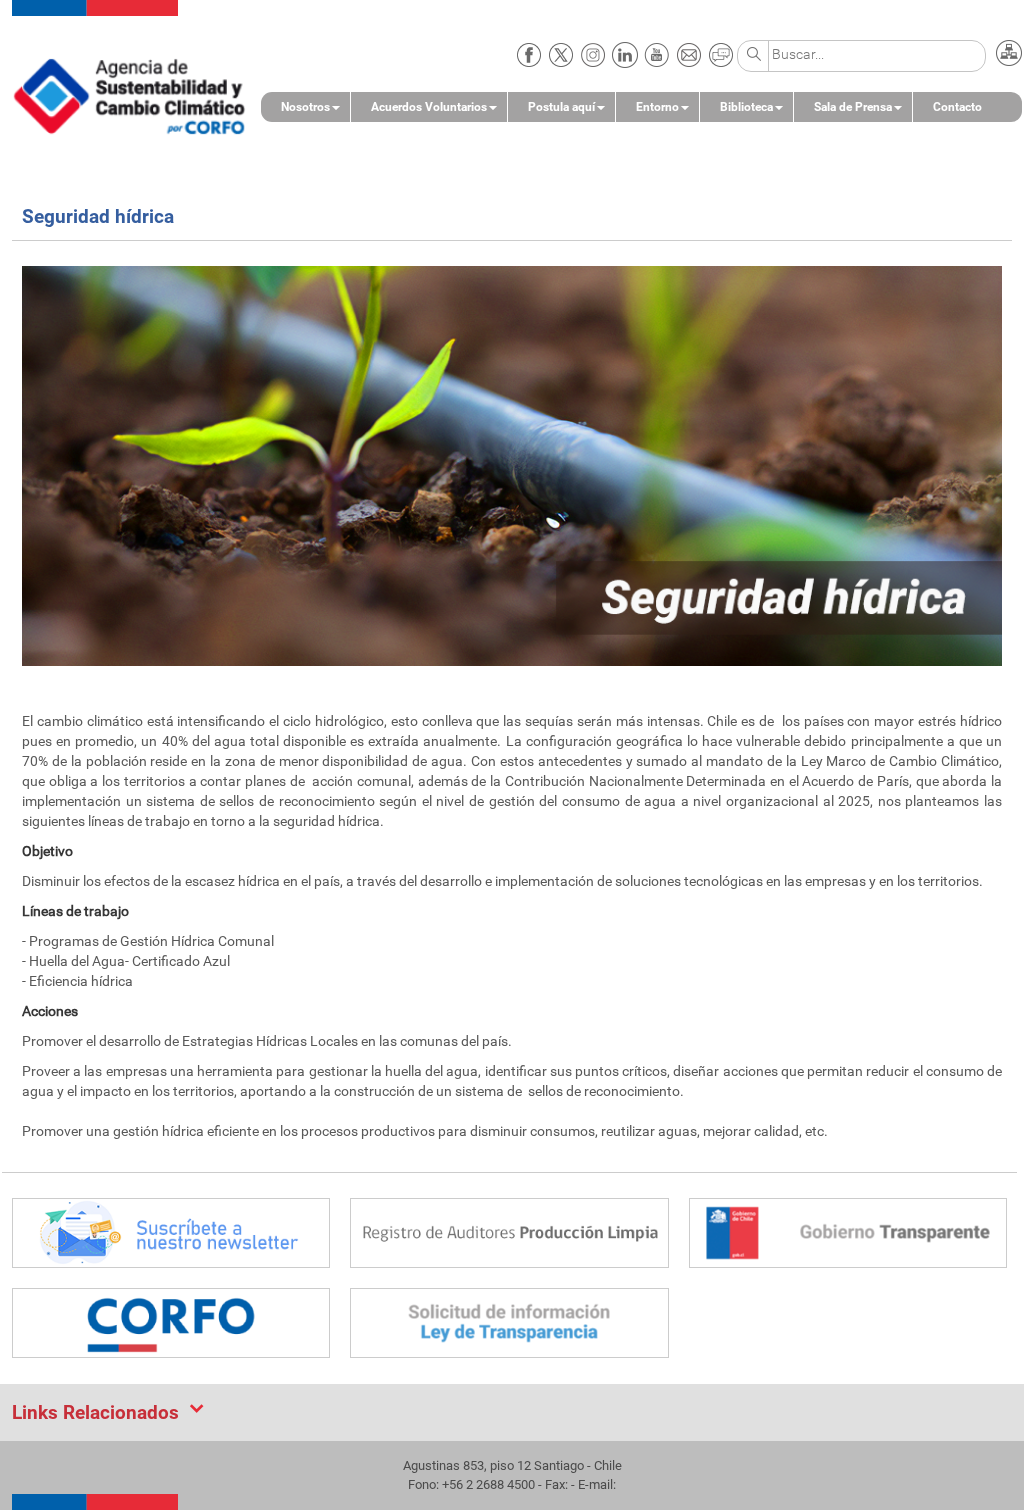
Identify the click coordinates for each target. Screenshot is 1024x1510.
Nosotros (305, 107)
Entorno (657, 107)
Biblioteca (746, 107)
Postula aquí (561, 107)
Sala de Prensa (853, 107)
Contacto (957, 107)
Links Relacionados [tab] (95, 1412)
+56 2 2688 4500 (488, 1484)
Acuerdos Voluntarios (429, 107)
